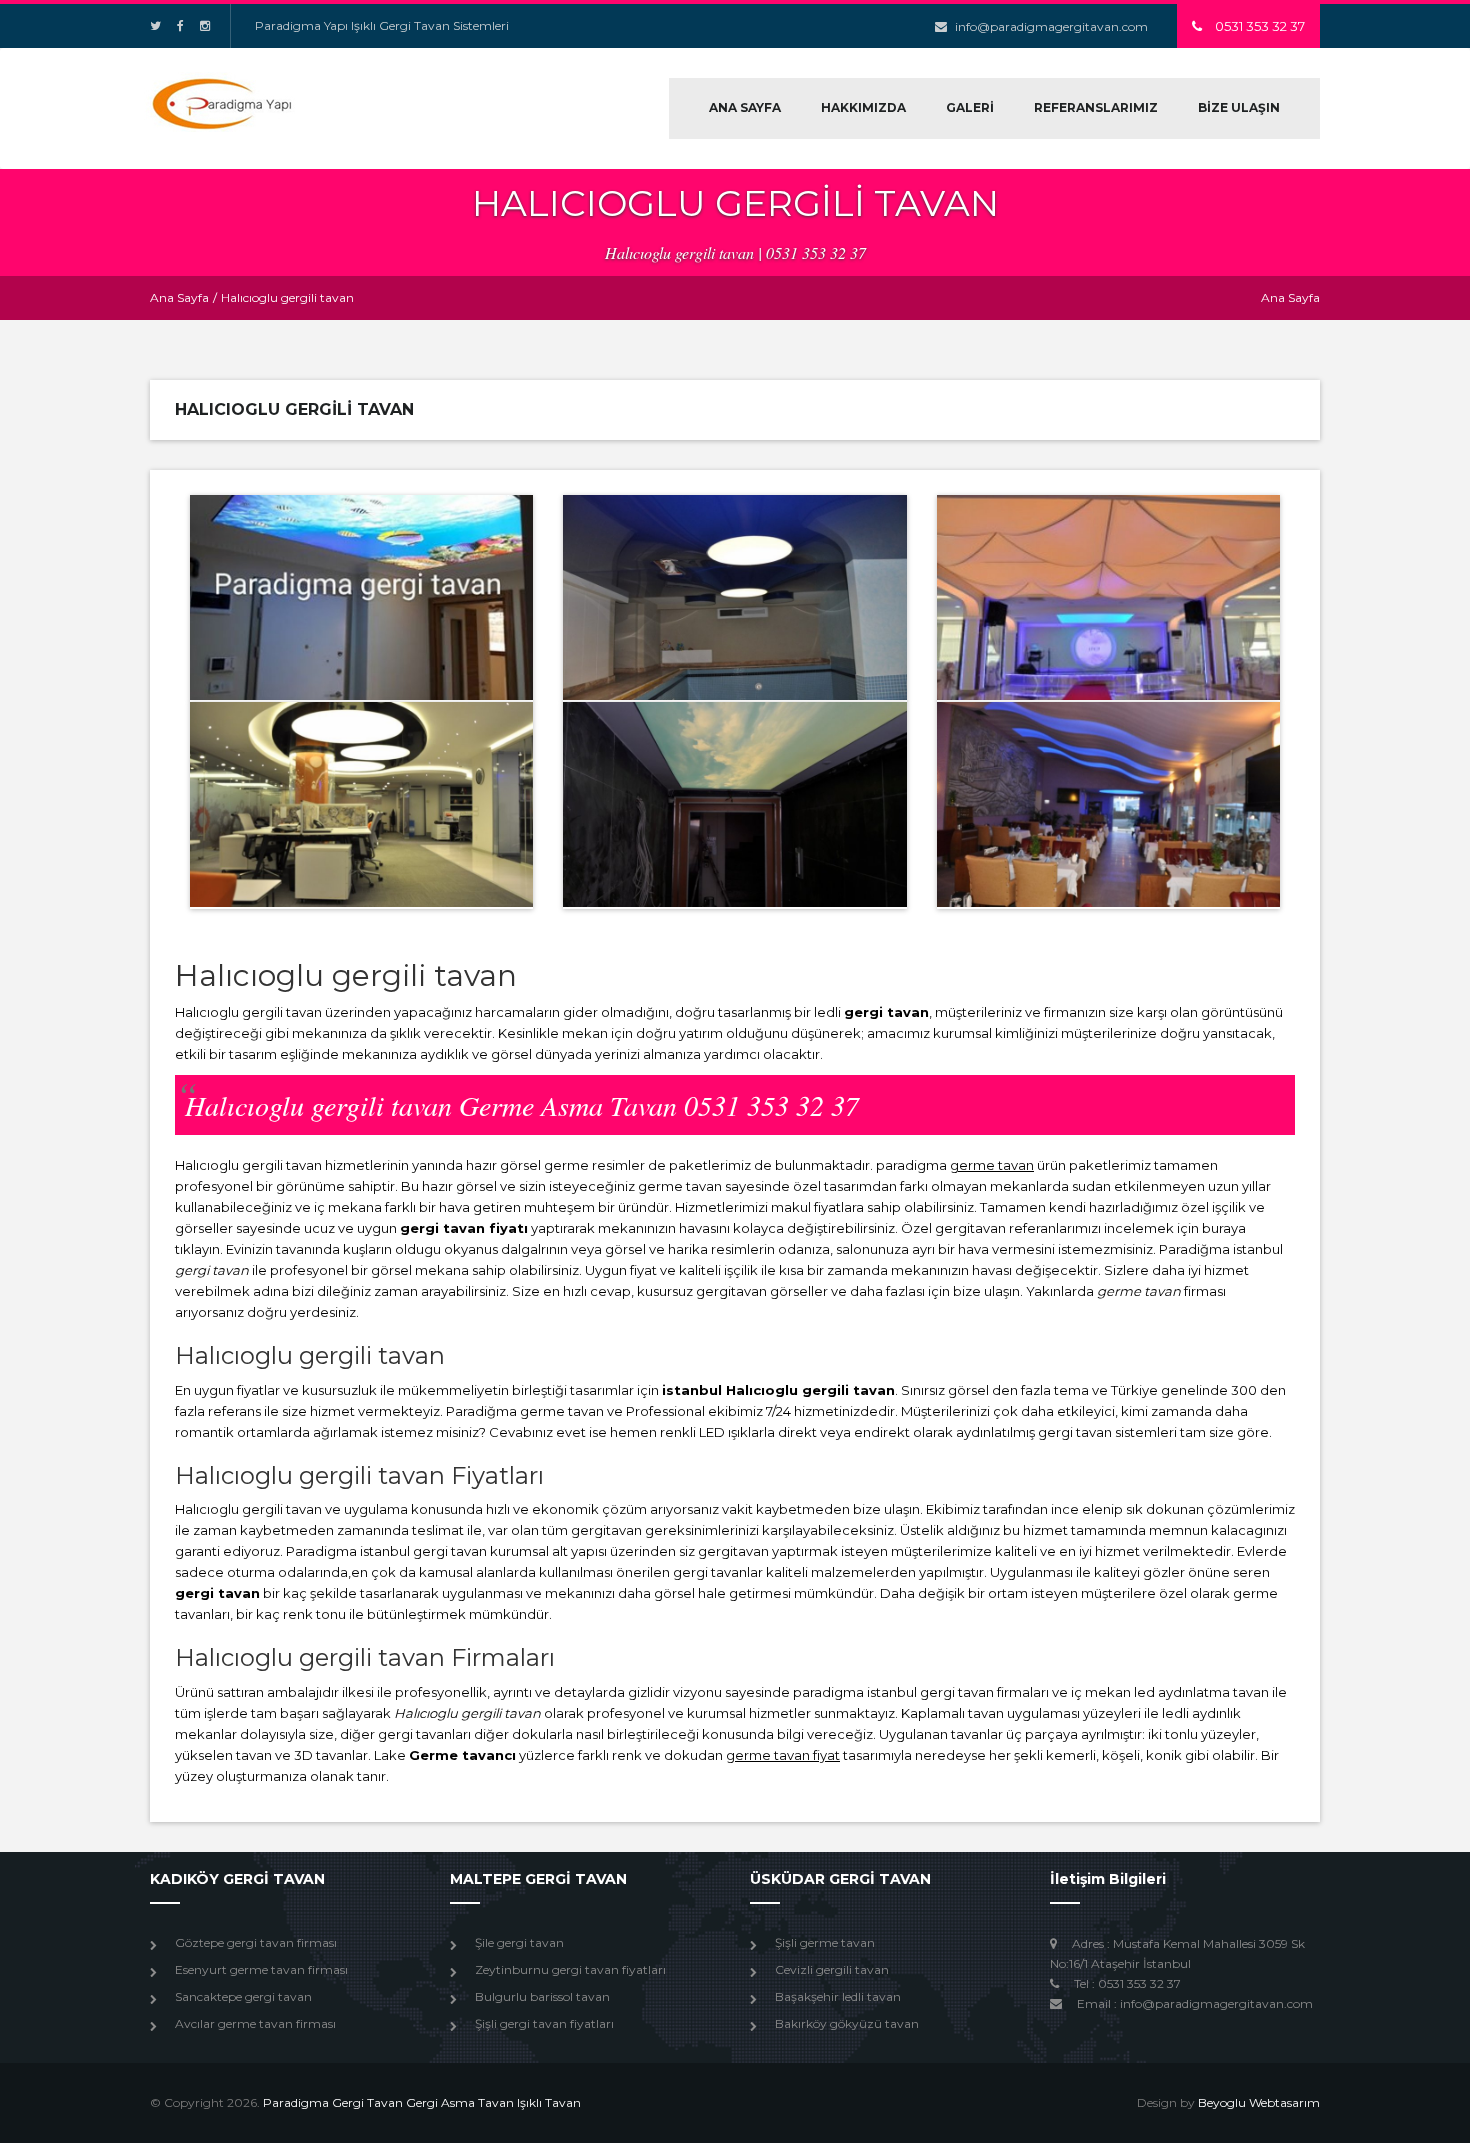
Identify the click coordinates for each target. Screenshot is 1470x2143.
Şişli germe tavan (825, 1942)
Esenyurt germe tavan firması (261, 1969)
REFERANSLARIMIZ (1096, 107)
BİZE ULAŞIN (1239, 107)
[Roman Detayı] (1108, 597)
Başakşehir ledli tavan (838, 1996)
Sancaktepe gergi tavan (243, 1996)
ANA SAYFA (745, 107)
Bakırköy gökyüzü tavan (847, 2023)
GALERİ (970, 107)
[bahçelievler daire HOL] (361, 597)
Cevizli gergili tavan (832, 1969)
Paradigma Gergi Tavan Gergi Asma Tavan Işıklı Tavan (422, 2102)
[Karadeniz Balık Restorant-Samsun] (1108, 804)
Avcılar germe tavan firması (255, 2023)
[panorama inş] (734, 804)
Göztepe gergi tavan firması (256, 1942)
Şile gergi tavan (519, 1942)
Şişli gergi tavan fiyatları (544, 2023)
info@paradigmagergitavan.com (1051, 26)
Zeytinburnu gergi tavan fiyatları (570, 1969)
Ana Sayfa (179, 297)
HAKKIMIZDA (863, 107)
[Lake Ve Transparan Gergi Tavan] (361, 804)
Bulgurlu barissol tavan (542, 1996)
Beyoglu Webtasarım (1259, 2102)
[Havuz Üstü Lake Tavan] (734, 597)
